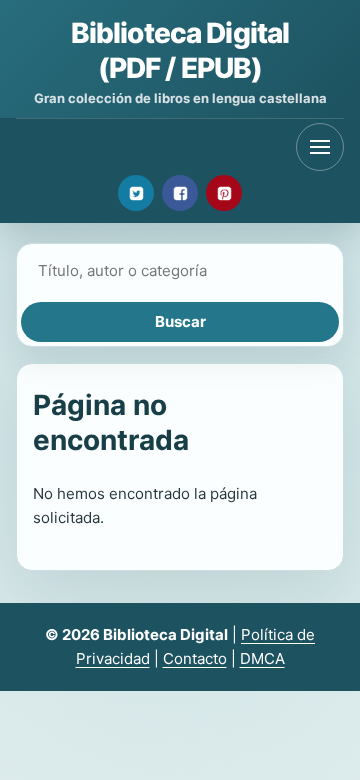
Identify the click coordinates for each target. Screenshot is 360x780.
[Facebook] (180, 193)
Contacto (195, 658)
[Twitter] (136, 193)
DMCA (262, 658)
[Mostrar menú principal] (320, 147)
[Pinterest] (224, 193)
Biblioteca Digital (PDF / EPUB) (180, 50)
